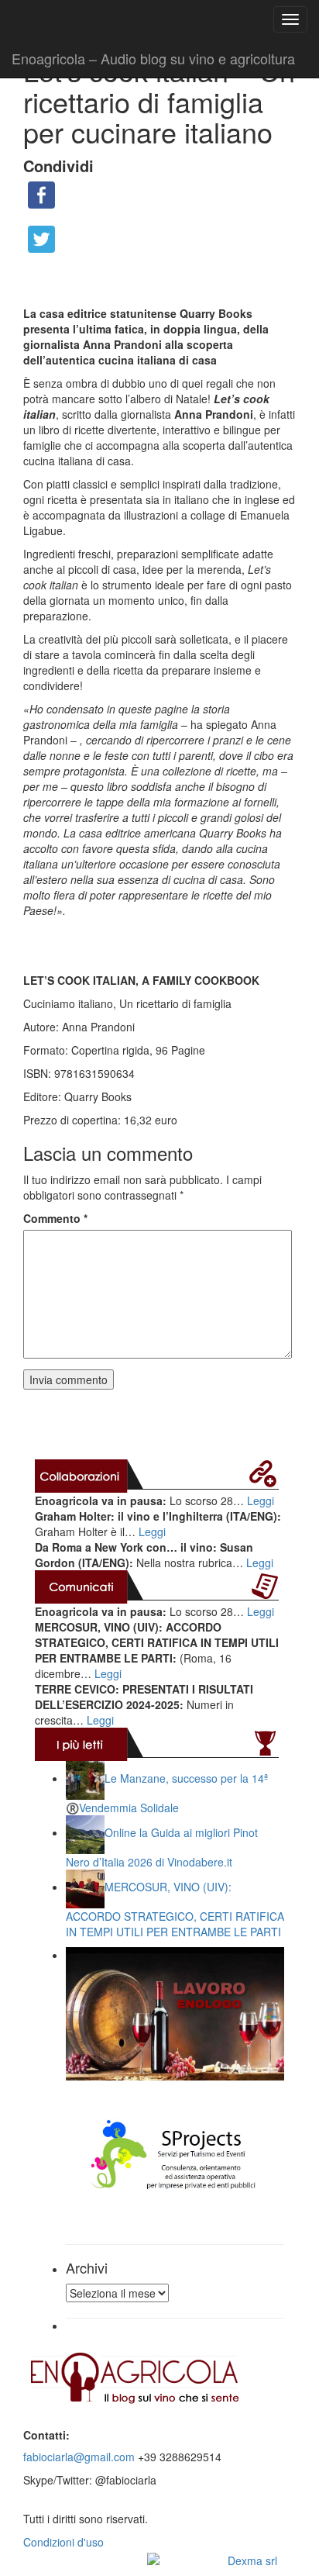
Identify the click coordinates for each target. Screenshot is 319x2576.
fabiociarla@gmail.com (79, 2457)
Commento (55, 1218)
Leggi (261, 1500)
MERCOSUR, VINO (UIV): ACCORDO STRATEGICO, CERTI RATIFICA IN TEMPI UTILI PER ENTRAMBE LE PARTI (175, 1909)
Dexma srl (252, 2560)
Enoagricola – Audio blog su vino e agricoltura (153, 58)
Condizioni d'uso (63, 2542)
